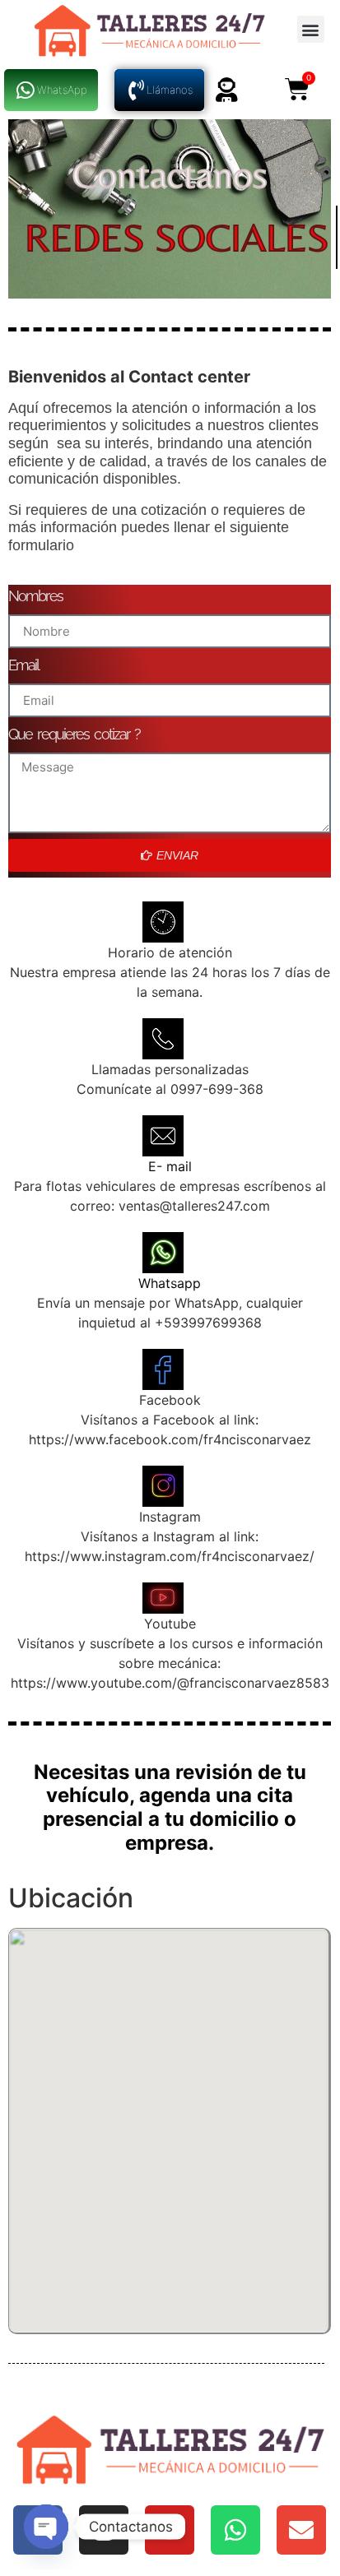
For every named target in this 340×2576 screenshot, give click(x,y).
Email (24, 665)
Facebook (170, 1400)
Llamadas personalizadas (170, 1069)
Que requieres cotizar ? (74, 734)
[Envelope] (301, 2530)
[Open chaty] (46, 2527)
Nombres (35, 596)
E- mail (170, 1166)
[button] (311, 29)
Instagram (170, 1517)
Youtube (170, 1624)
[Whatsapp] (235, 2530)
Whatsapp (170, 1283)
